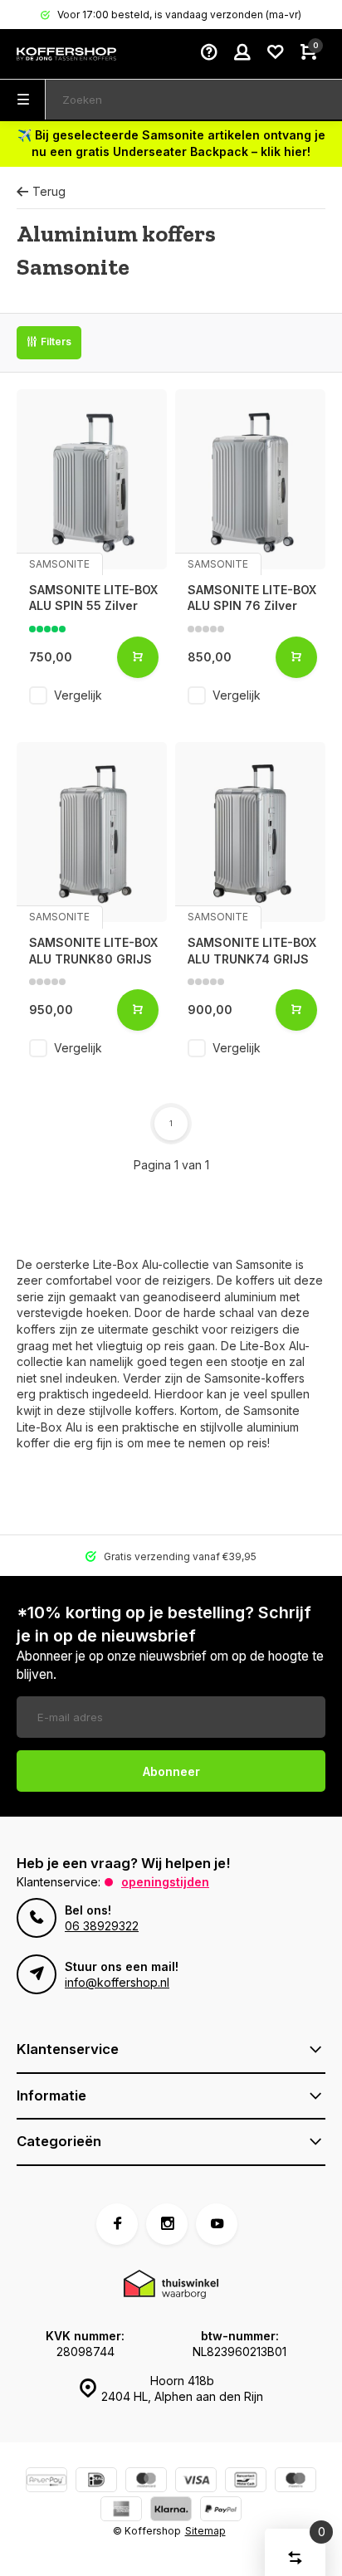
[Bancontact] (246, 2482)
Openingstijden (165, 1882)
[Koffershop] (66, 54)
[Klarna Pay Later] (171, 2511)
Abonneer (171, 1771)
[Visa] (196, 2482)
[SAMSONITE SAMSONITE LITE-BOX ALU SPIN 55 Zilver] (92, 479)
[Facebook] (117, 2224)
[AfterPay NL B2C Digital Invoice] (46, 2482)
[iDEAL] (96, 2482)
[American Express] (121, 2511)
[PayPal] (221, 2511)
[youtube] (217, 2224)
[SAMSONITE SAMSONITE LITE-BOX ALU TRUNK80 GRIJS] (92, 832)
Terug (49, 191)
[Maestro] (296, 2482)
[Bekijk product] (138, 657)
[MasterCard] (146, 2482)
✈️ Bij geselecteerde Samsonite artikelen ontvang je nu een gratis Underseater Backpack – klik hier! (171, 143)
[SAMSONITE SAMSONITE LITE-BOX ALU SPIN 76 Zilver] (250, 479)
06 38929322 (102, 1926)
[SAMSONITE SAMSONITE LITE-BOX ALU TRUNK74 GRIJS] (250, 832)
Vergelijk (78, 695)
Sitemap (205, 2531)
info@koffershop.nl (117, 1982)
